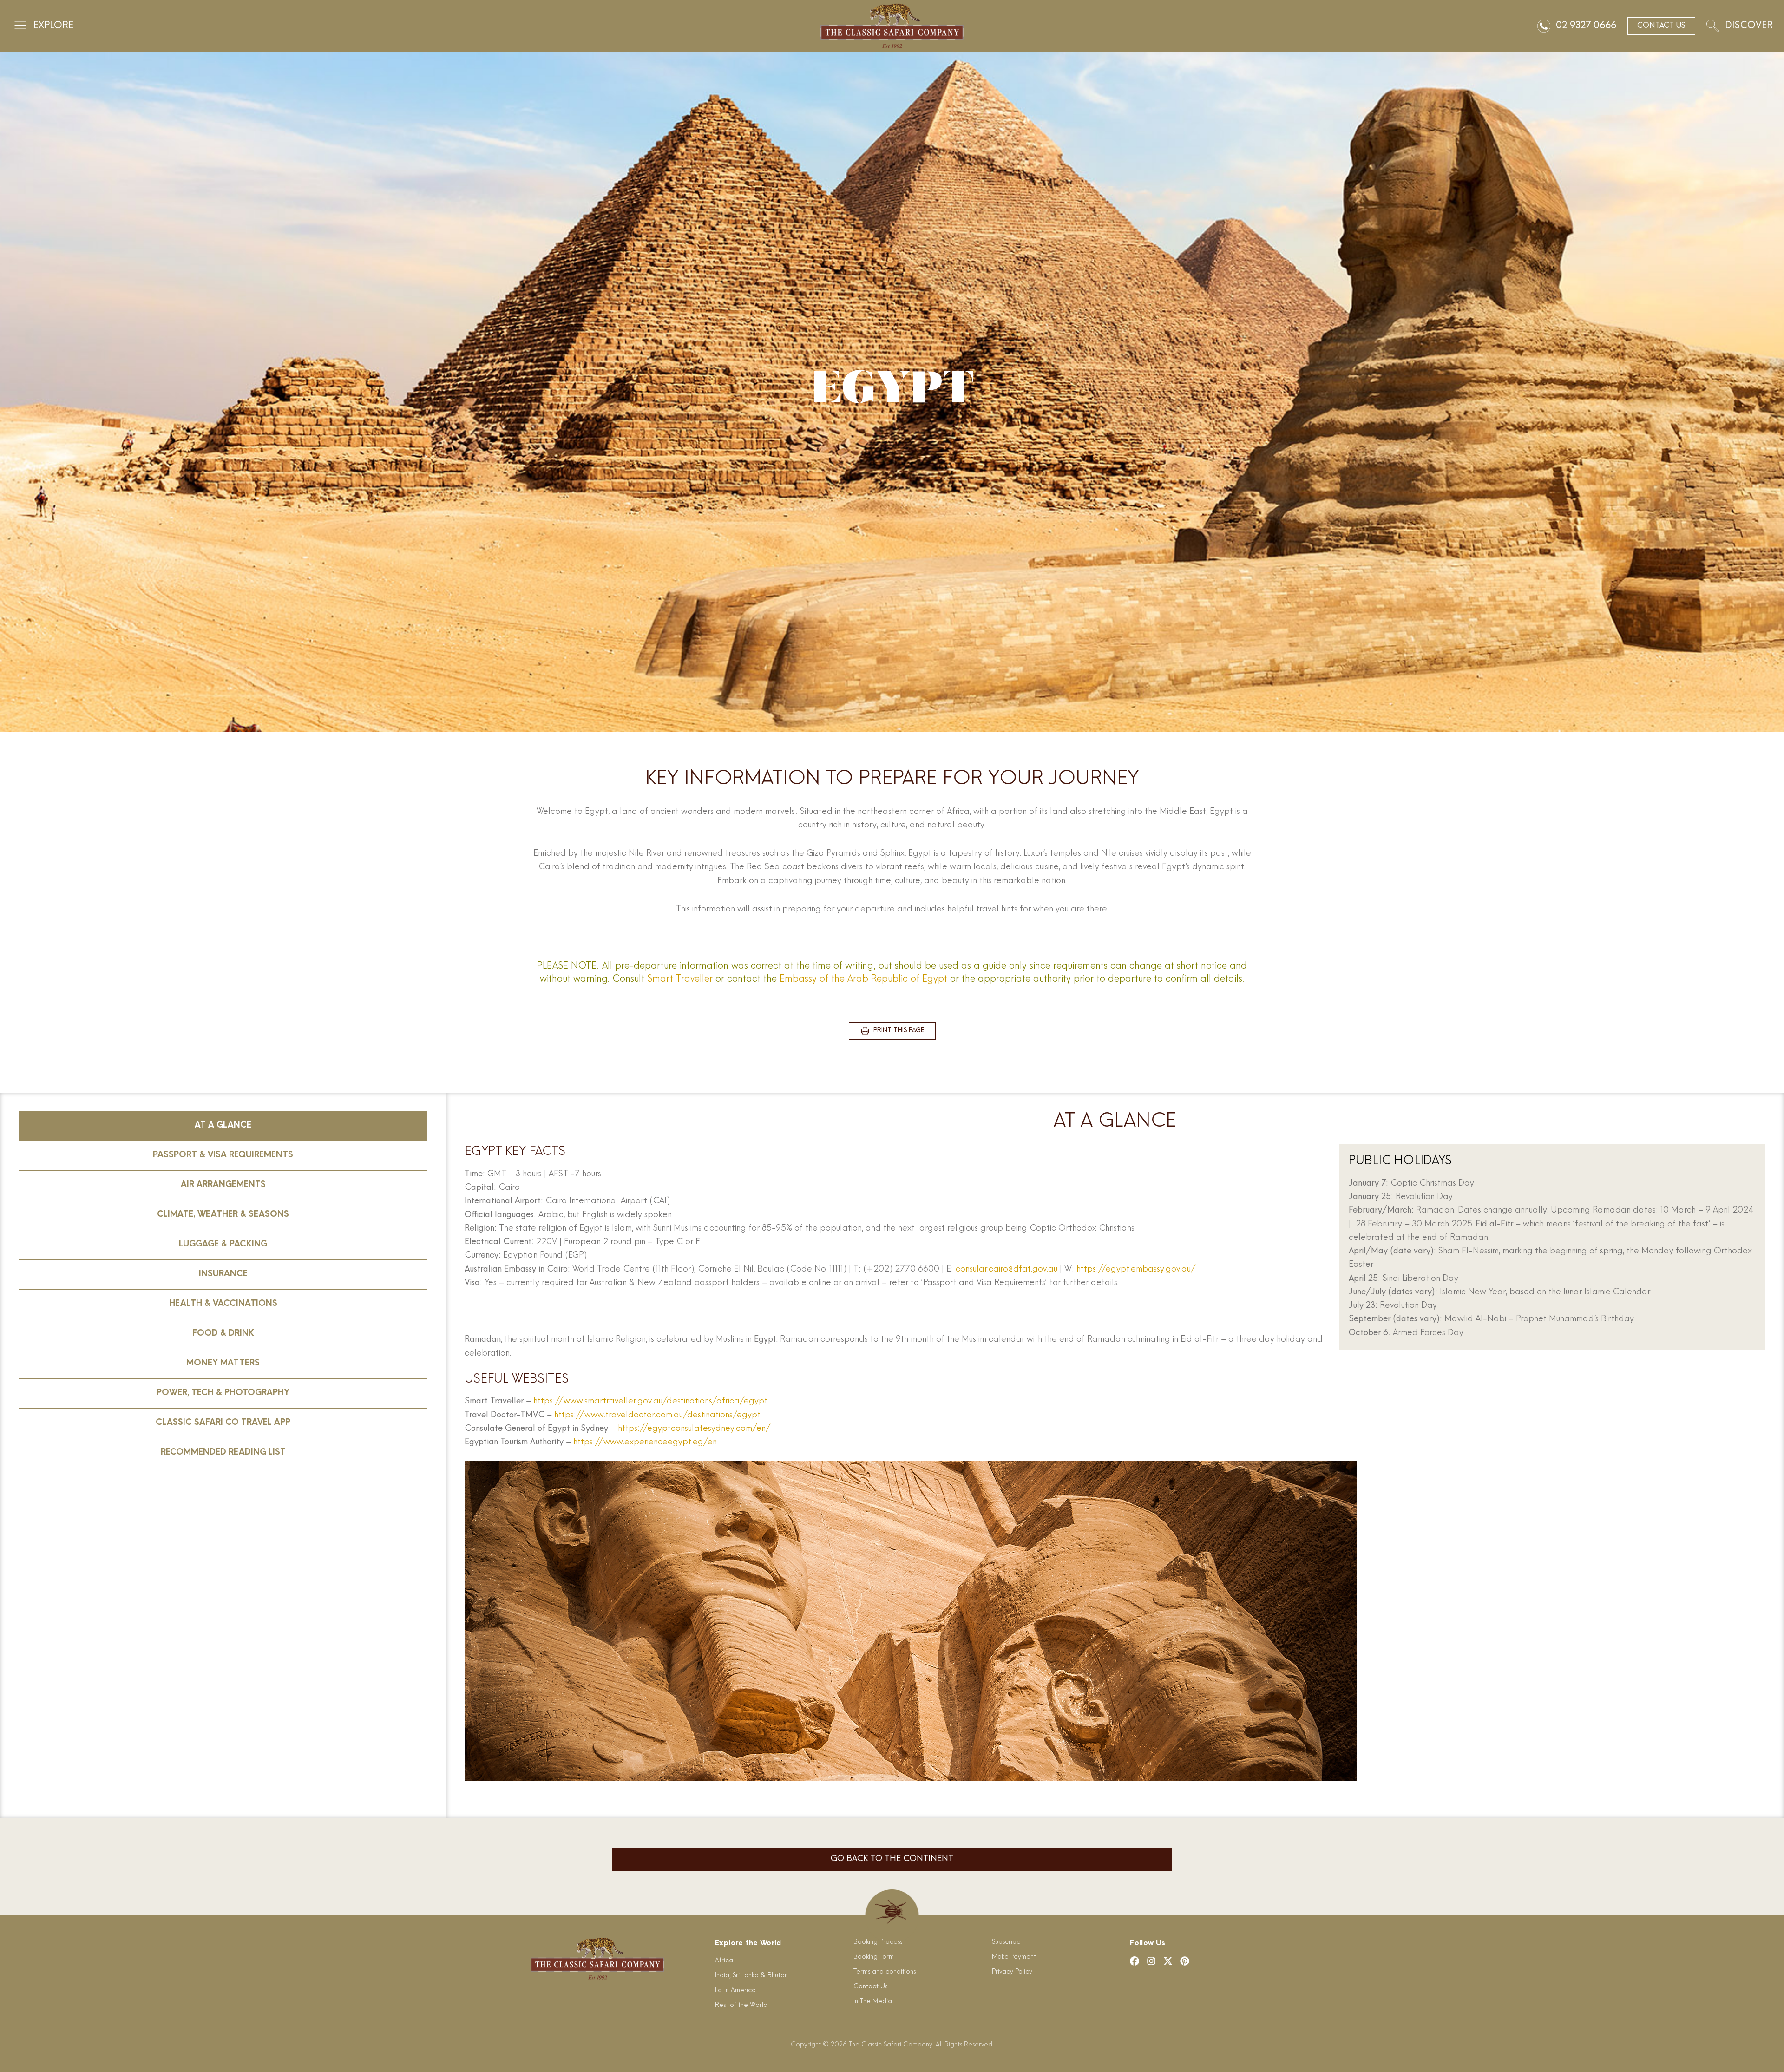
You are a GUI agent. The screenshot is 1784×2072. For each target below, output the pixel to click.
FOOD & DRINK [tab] (223, 1334)
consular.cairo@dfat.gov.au (1007, 1270)
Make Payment (1014, 1957)
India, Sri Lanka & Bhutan (751, 1976)
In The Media (873, 2002)
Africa (724, 1961)
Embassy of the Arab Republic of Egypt (863, 979)
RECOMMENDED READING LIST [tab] (223, 1453)
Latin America (735, 1990)
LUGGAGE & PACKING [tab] (223, 1245)
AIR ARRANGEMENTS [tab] (223, 1185)
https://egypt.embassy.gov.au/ (1136, 1270)
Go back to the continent (892, 1859)
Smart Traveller (680, 979)
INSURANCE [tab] (223, 1274)
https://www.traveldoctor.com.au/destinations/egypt (657, 1416)
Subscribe (1006, 1942)
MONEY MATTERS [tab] (223, 1364)
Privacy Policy (1012, 1972)
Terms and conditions (885, 1972)
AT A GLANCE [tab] (223, 1126)
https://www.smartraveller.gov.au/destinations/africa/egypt (650, 1402)
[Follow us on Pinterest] (1185, 1961)
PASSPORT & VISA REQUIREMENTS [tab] (223, 1155)
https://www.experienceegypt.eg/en (644, 1443)
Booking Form (874, 1957)
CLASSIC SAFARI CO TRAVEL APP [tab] (223, 1423)
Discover (1749, 26)
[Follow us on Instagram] (1151, 1961)
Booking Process (878, 1942)
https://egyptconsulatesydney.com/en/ (694, 1429)
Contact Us (870, 1987)
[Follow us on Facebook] (1135, 1961)
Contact (1661, 26)
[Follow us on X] (1168, 1961)
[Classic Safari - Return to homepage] (892, 26)
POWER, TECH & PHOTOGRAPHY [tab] (223, 1393)
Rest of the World (741, 2005)
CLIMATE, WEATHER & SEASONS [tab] (223, 1215)
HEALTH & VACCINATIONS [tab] (223, 1304)
